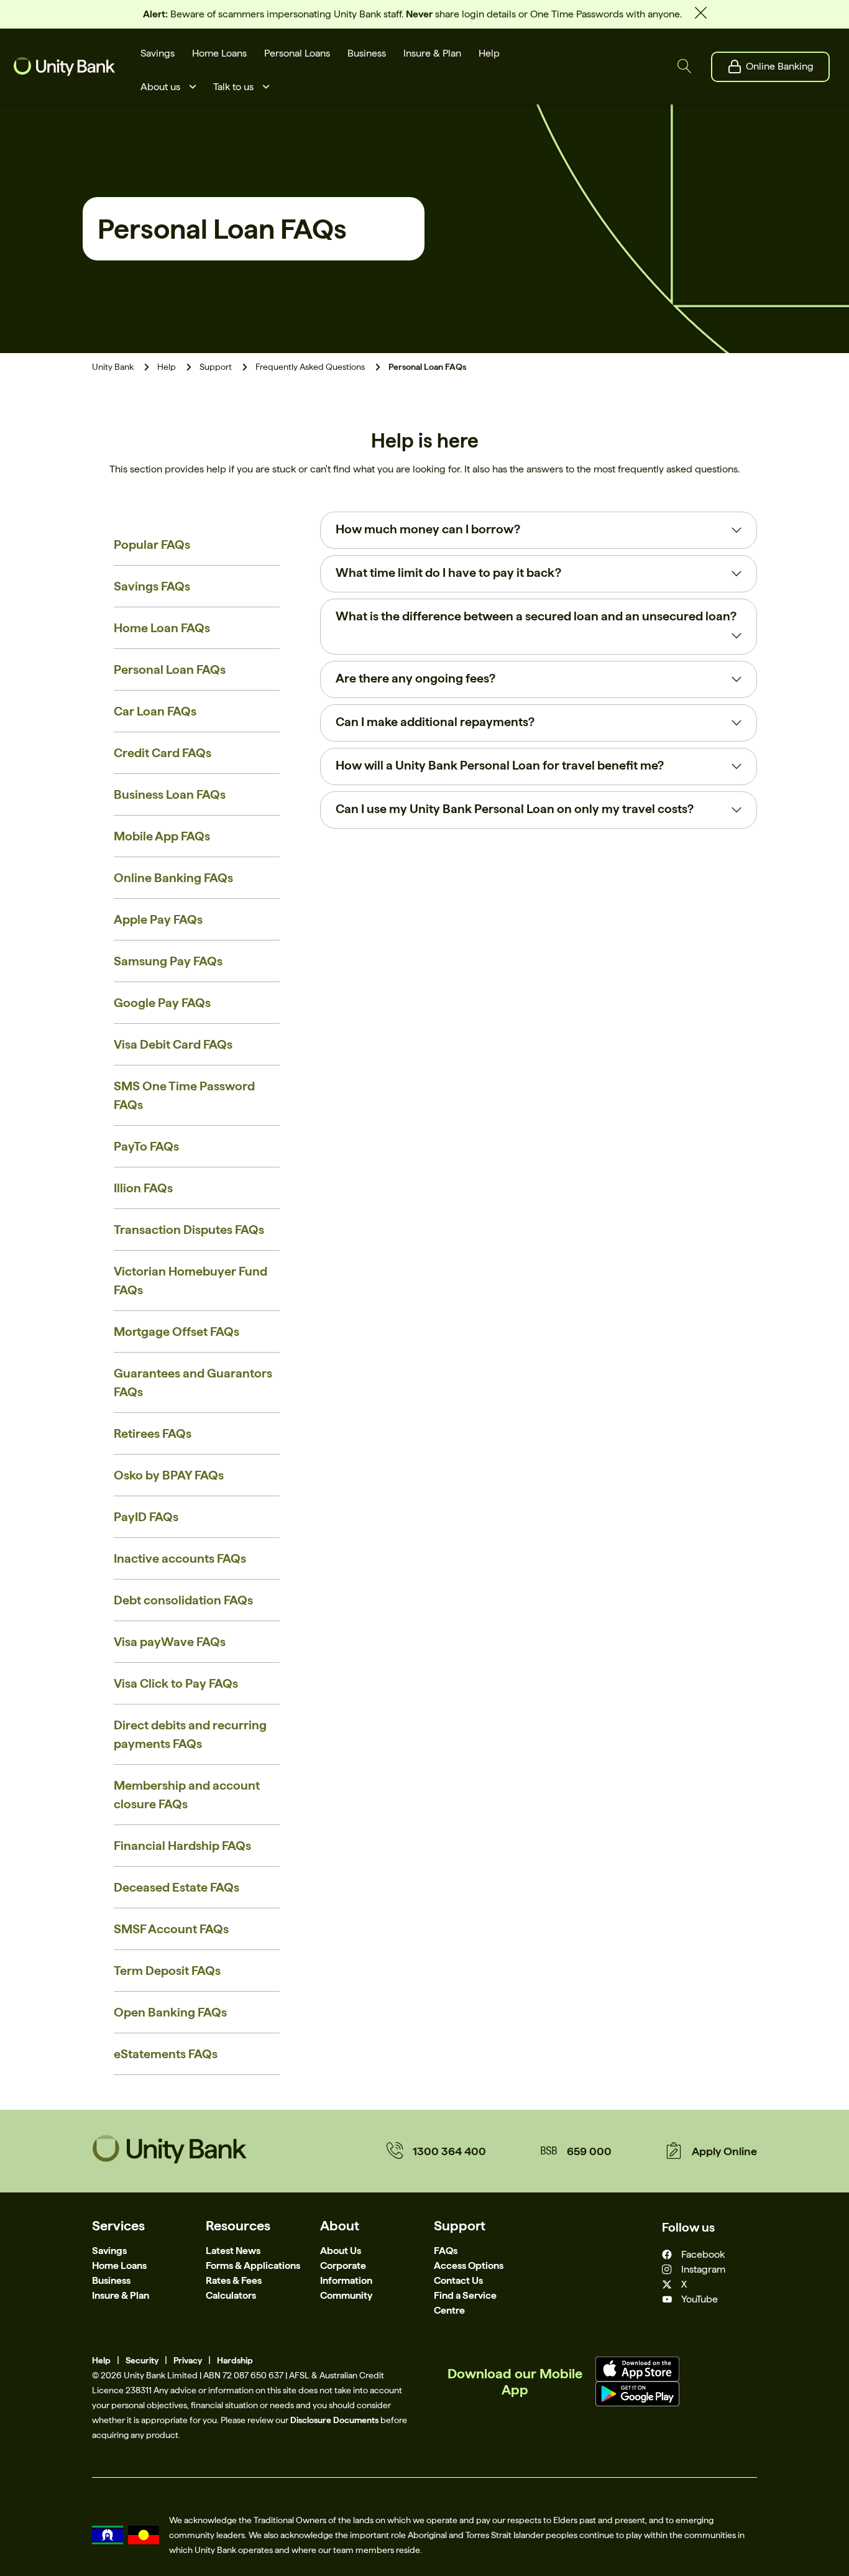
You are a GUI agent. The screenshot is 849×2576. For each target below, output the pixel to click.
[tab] (539, 530)
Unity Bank (113, 367)
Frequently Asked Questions (310, 367)
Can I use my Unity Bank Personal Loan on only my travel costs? (515, 809)
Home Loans (119, 2265)
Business (111, 2280)
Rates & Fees (234, 2280)
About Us (341, 2251)
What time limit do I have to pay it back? (448, 573)
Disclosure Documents (334, 2420)
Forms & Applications (253, 2265)
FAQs (446, 2251)
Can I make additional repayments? (435, 722)
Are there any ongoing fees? (415, 678)
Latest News (233, 2251)
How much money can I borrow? (428, 529)
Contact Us (458, 2280)
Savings (109, 2251)
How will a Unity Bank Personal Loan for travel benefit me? (500, 765)
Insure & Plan (121, 2295)
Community (346, 2295)
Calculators (231, 2295)
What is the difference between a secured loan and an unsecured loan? (536, 616)
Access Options (469, 2265)
